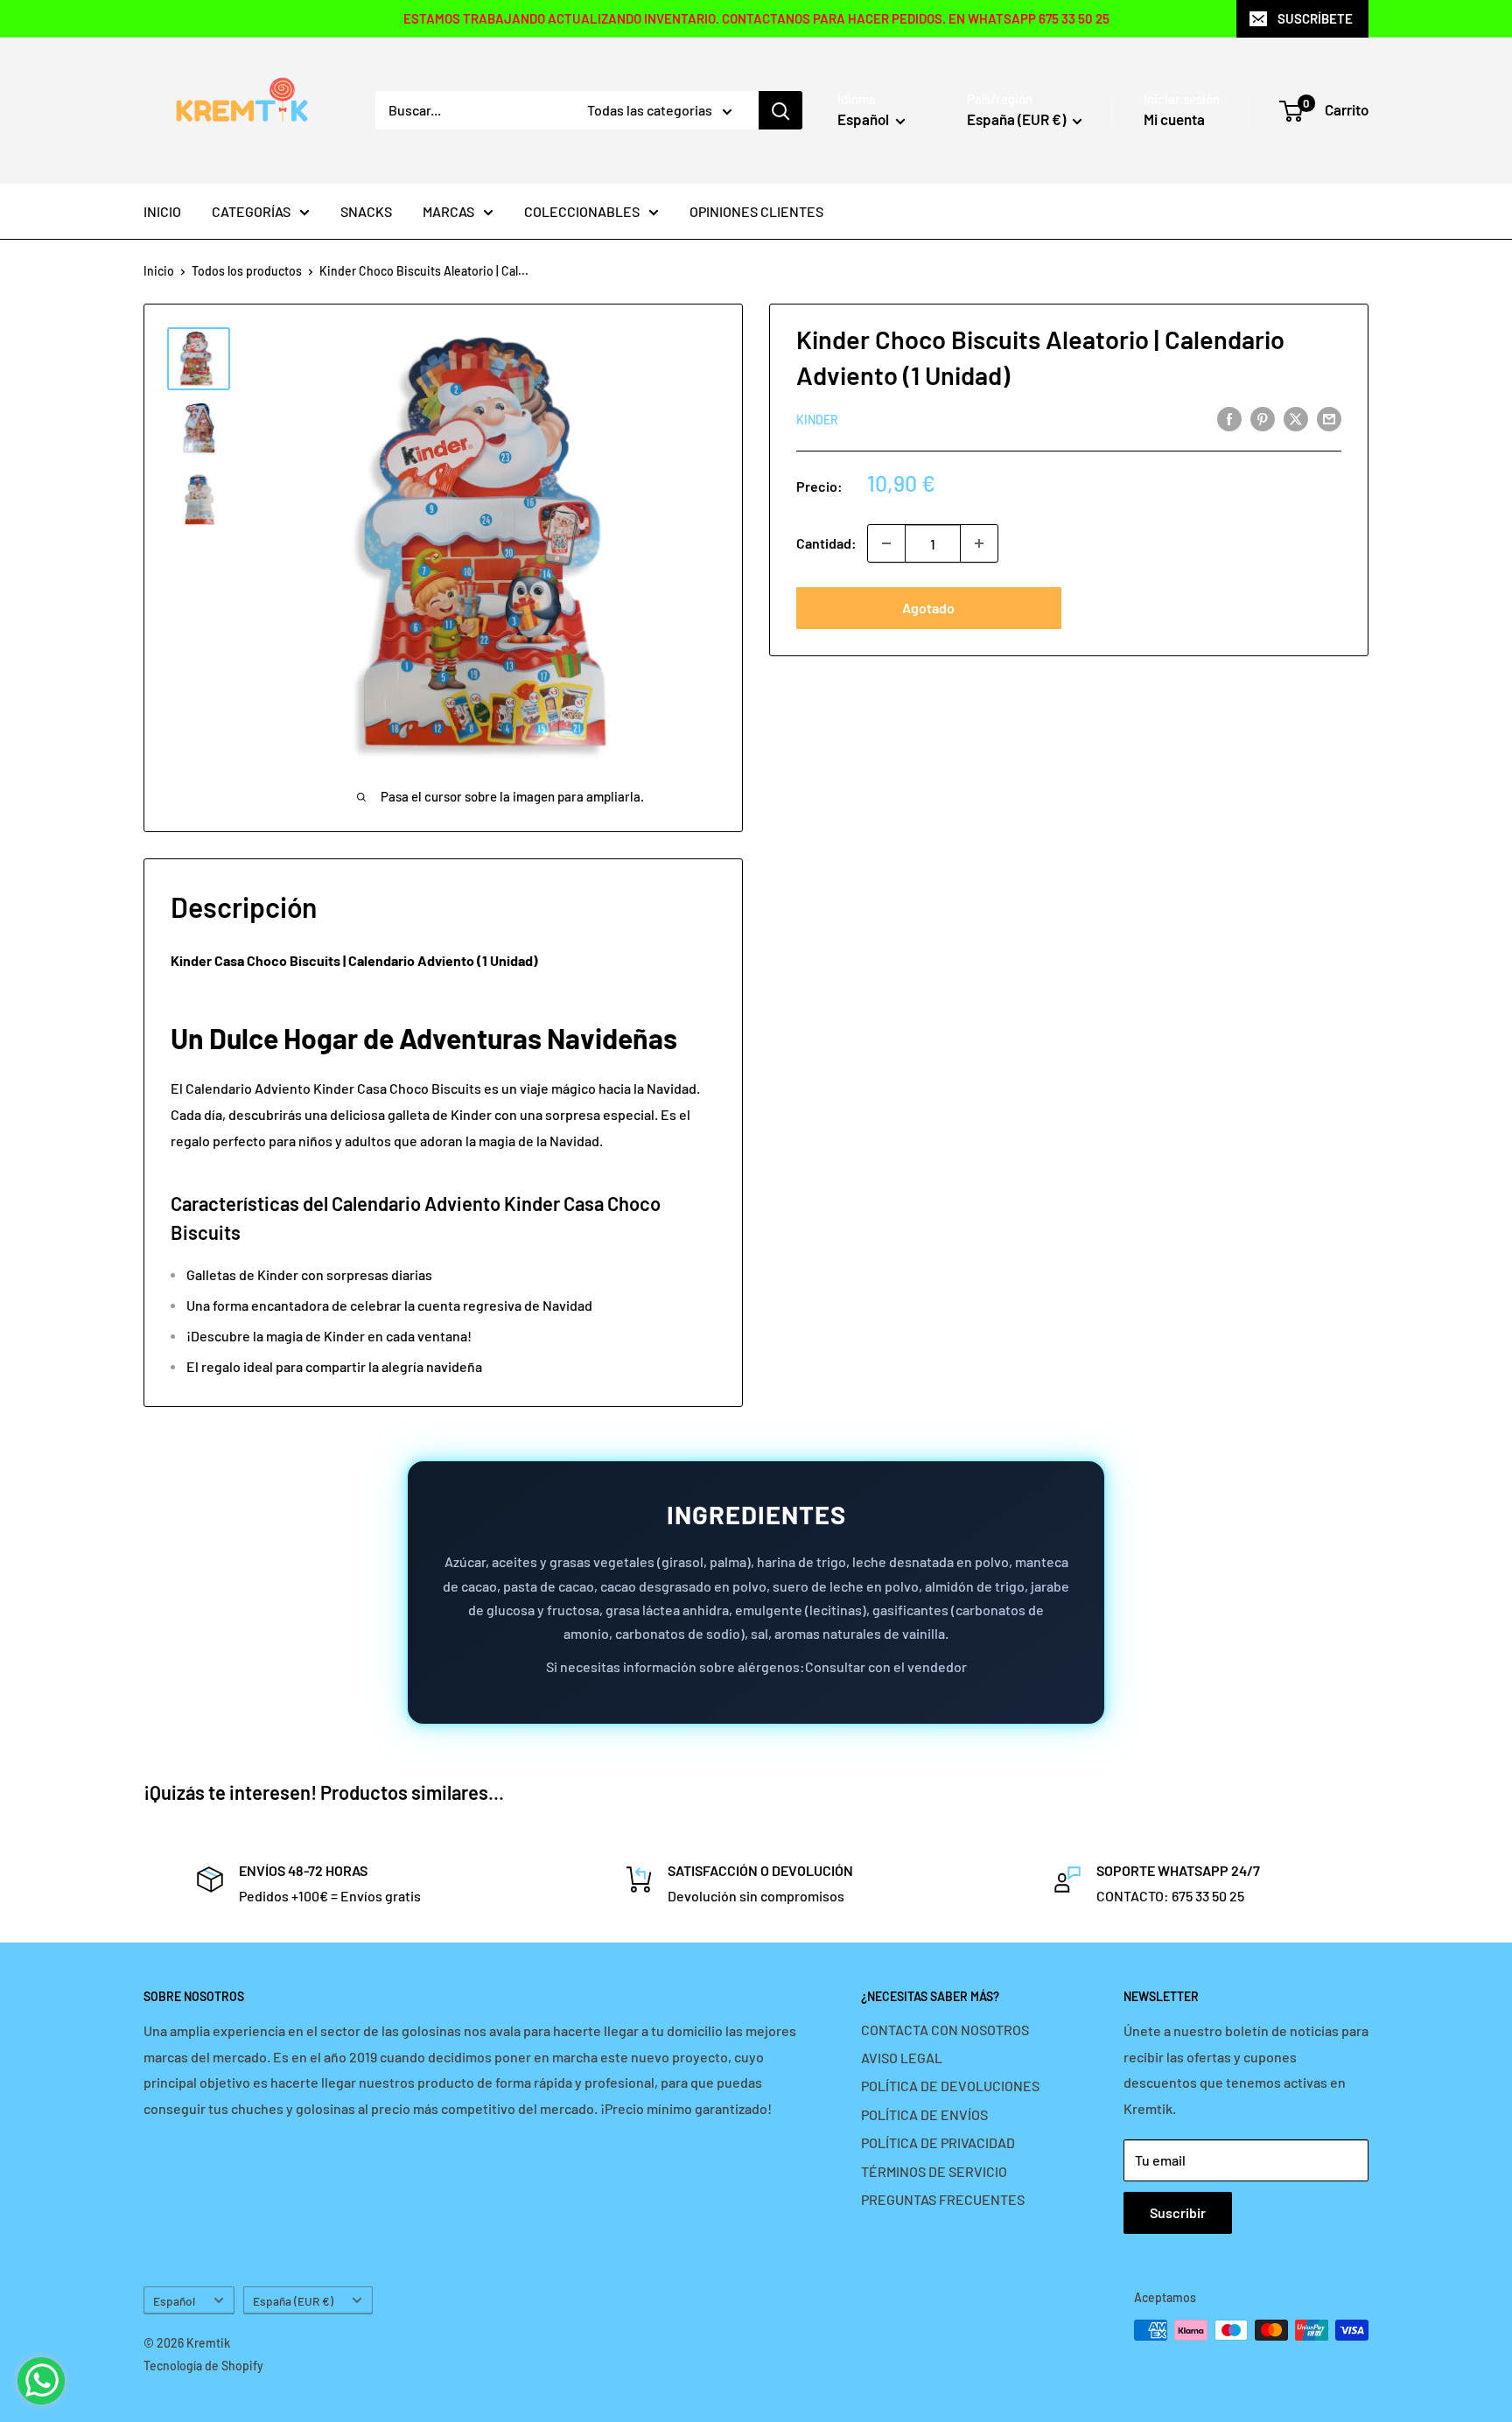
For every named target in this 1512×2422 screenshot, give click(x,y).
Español (174, 2301)
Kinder (817, 420)
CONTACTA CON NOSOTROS (945, 2030)
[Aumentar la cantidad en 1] (979, 543)
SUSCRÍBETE (1315, 18)
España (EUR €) (293, 2301)
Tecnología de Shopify (203, 2366)
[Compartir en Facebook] (1229, 418)
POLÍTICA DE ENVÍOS (924, 2114)
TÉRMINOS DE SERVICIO (934, 2171)
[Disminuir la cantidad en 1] (886, 543)
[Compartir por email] (1329, 418)
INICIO (162, 211)
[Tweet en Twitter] (1296, 418)
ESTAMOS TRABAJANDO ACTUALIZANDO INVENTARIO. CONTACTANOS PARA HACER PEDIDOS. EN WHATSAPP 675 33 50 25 (756, 18)
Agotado (928, 608)
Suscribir (1178, 2212)
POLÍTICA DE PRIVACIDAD (938, 2142)
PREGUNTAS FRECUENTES (943, 2199)
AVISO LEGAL (902, 2058)
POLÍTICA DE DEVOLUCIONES (950, 2086)
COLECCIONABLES (582, 211)
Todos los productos (247, 271)
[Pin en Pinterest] (1263, 418)
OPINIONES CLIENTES (756, 211)
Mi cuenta (1174, 119)
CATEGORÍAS (251, 211)
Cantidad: (826, 543)
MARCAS (448, 211)
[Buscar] (780, 110)
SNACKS (366, 211)
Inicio (159, 271)
